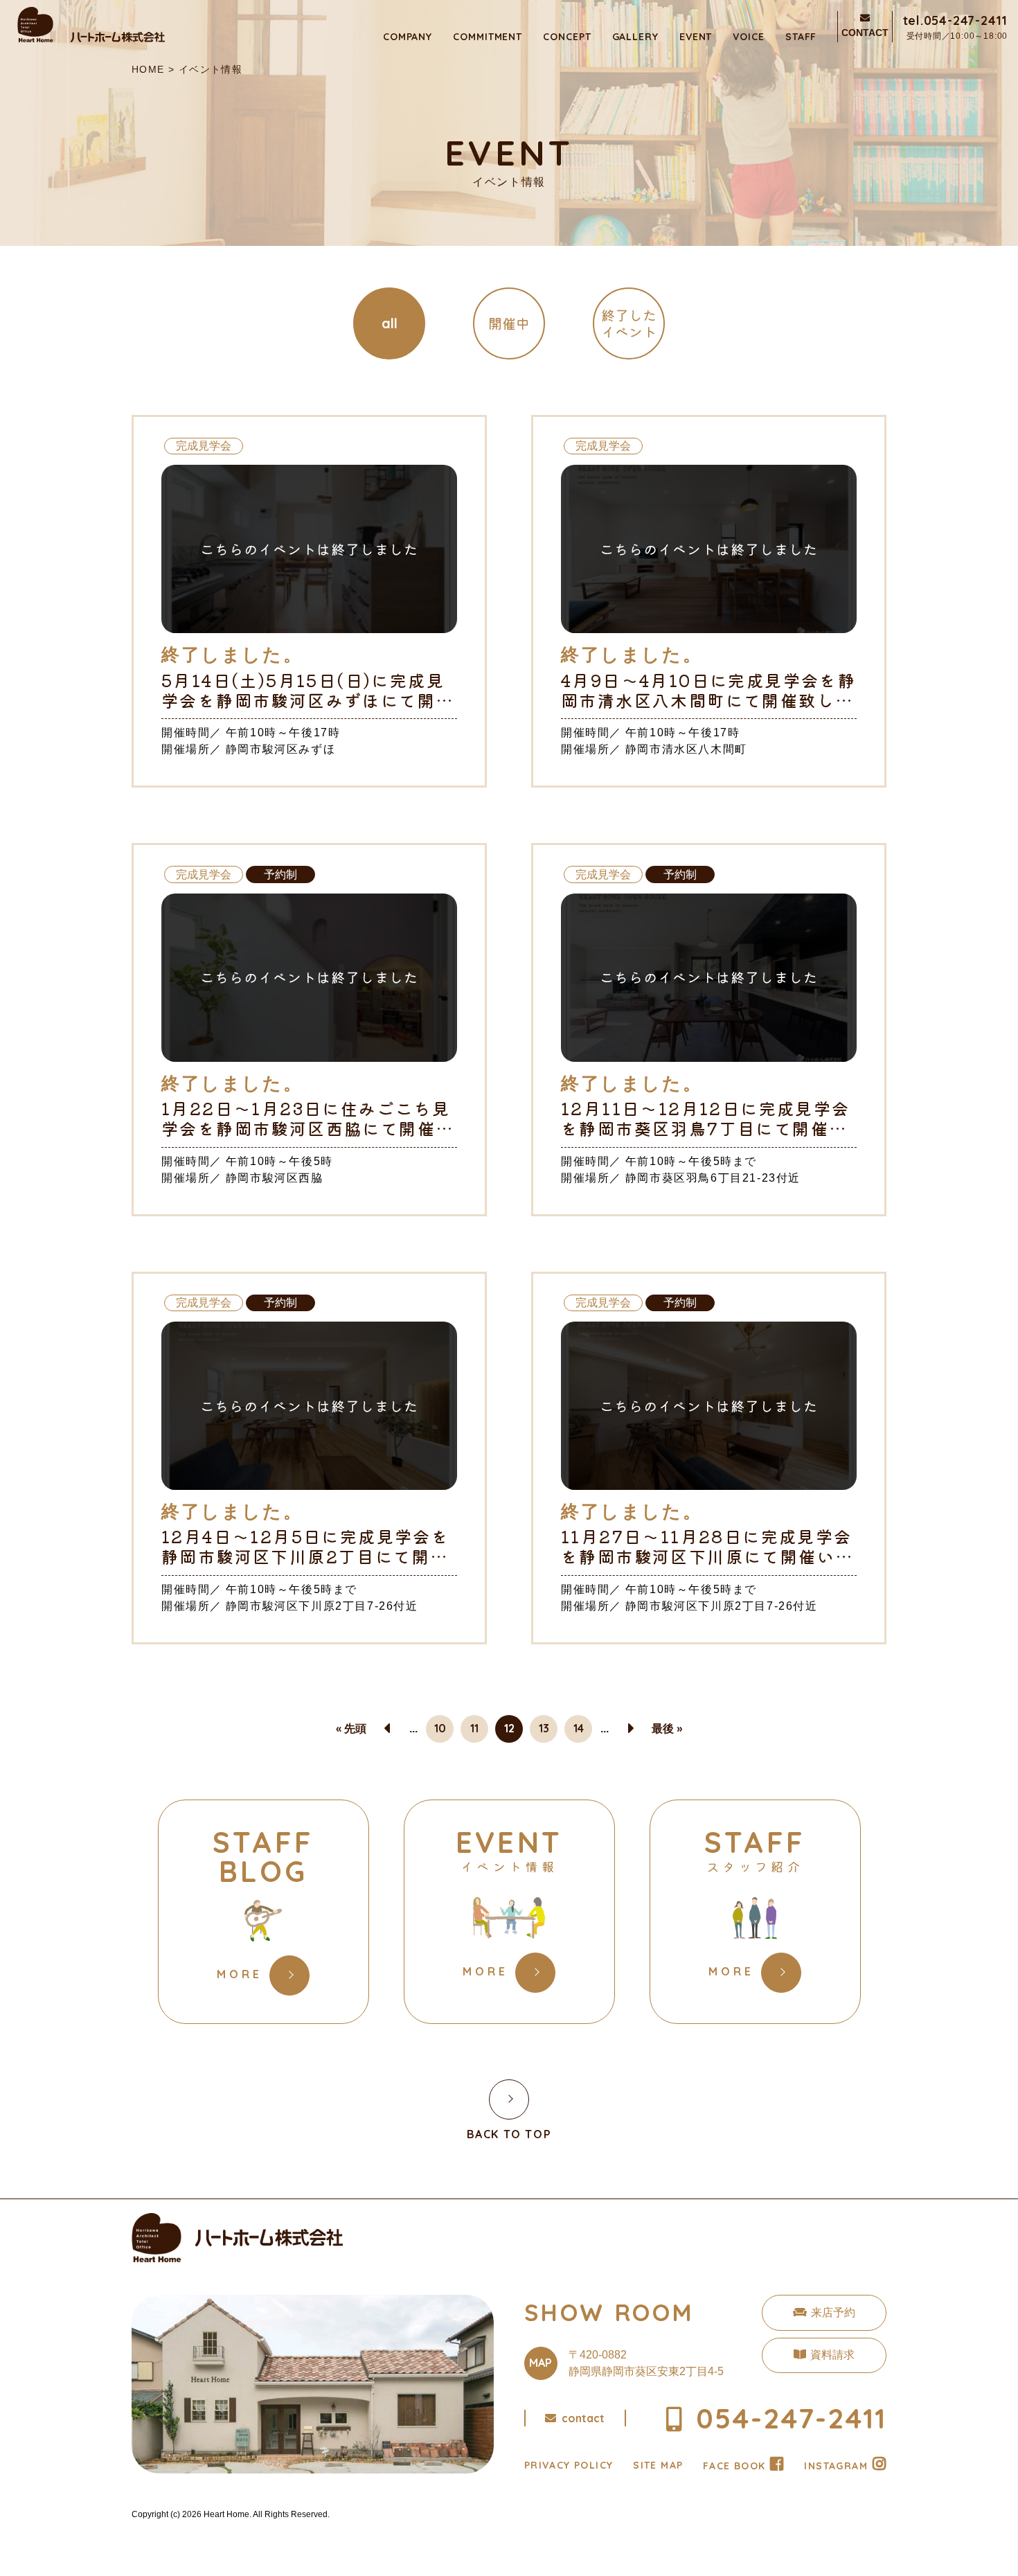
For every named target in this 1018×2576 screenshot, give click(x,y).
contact (583, 2418)
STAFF (801, 37)
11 (474, 1728)
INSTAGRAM (836, 2466)
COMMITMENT (488, 37)
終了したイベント (629, 323)
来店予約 (833, 2312)
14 (579, 1728)
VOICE (749, 37)
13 (544, 1728)
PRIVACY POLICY (569, 2465)
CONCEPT (567, 37)
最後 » (667, 1728)
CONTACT (865, 33)
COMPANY (408, 37)
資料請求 (832, 2355)
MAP (541, 2363)
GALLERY (635, 37)
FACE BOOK (734, 2466)
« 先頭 (351, 1728)
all (390, 323)
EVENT (696, 37)
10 (440, 1728)
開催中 (509, 323)
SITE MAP (658, 2465)
